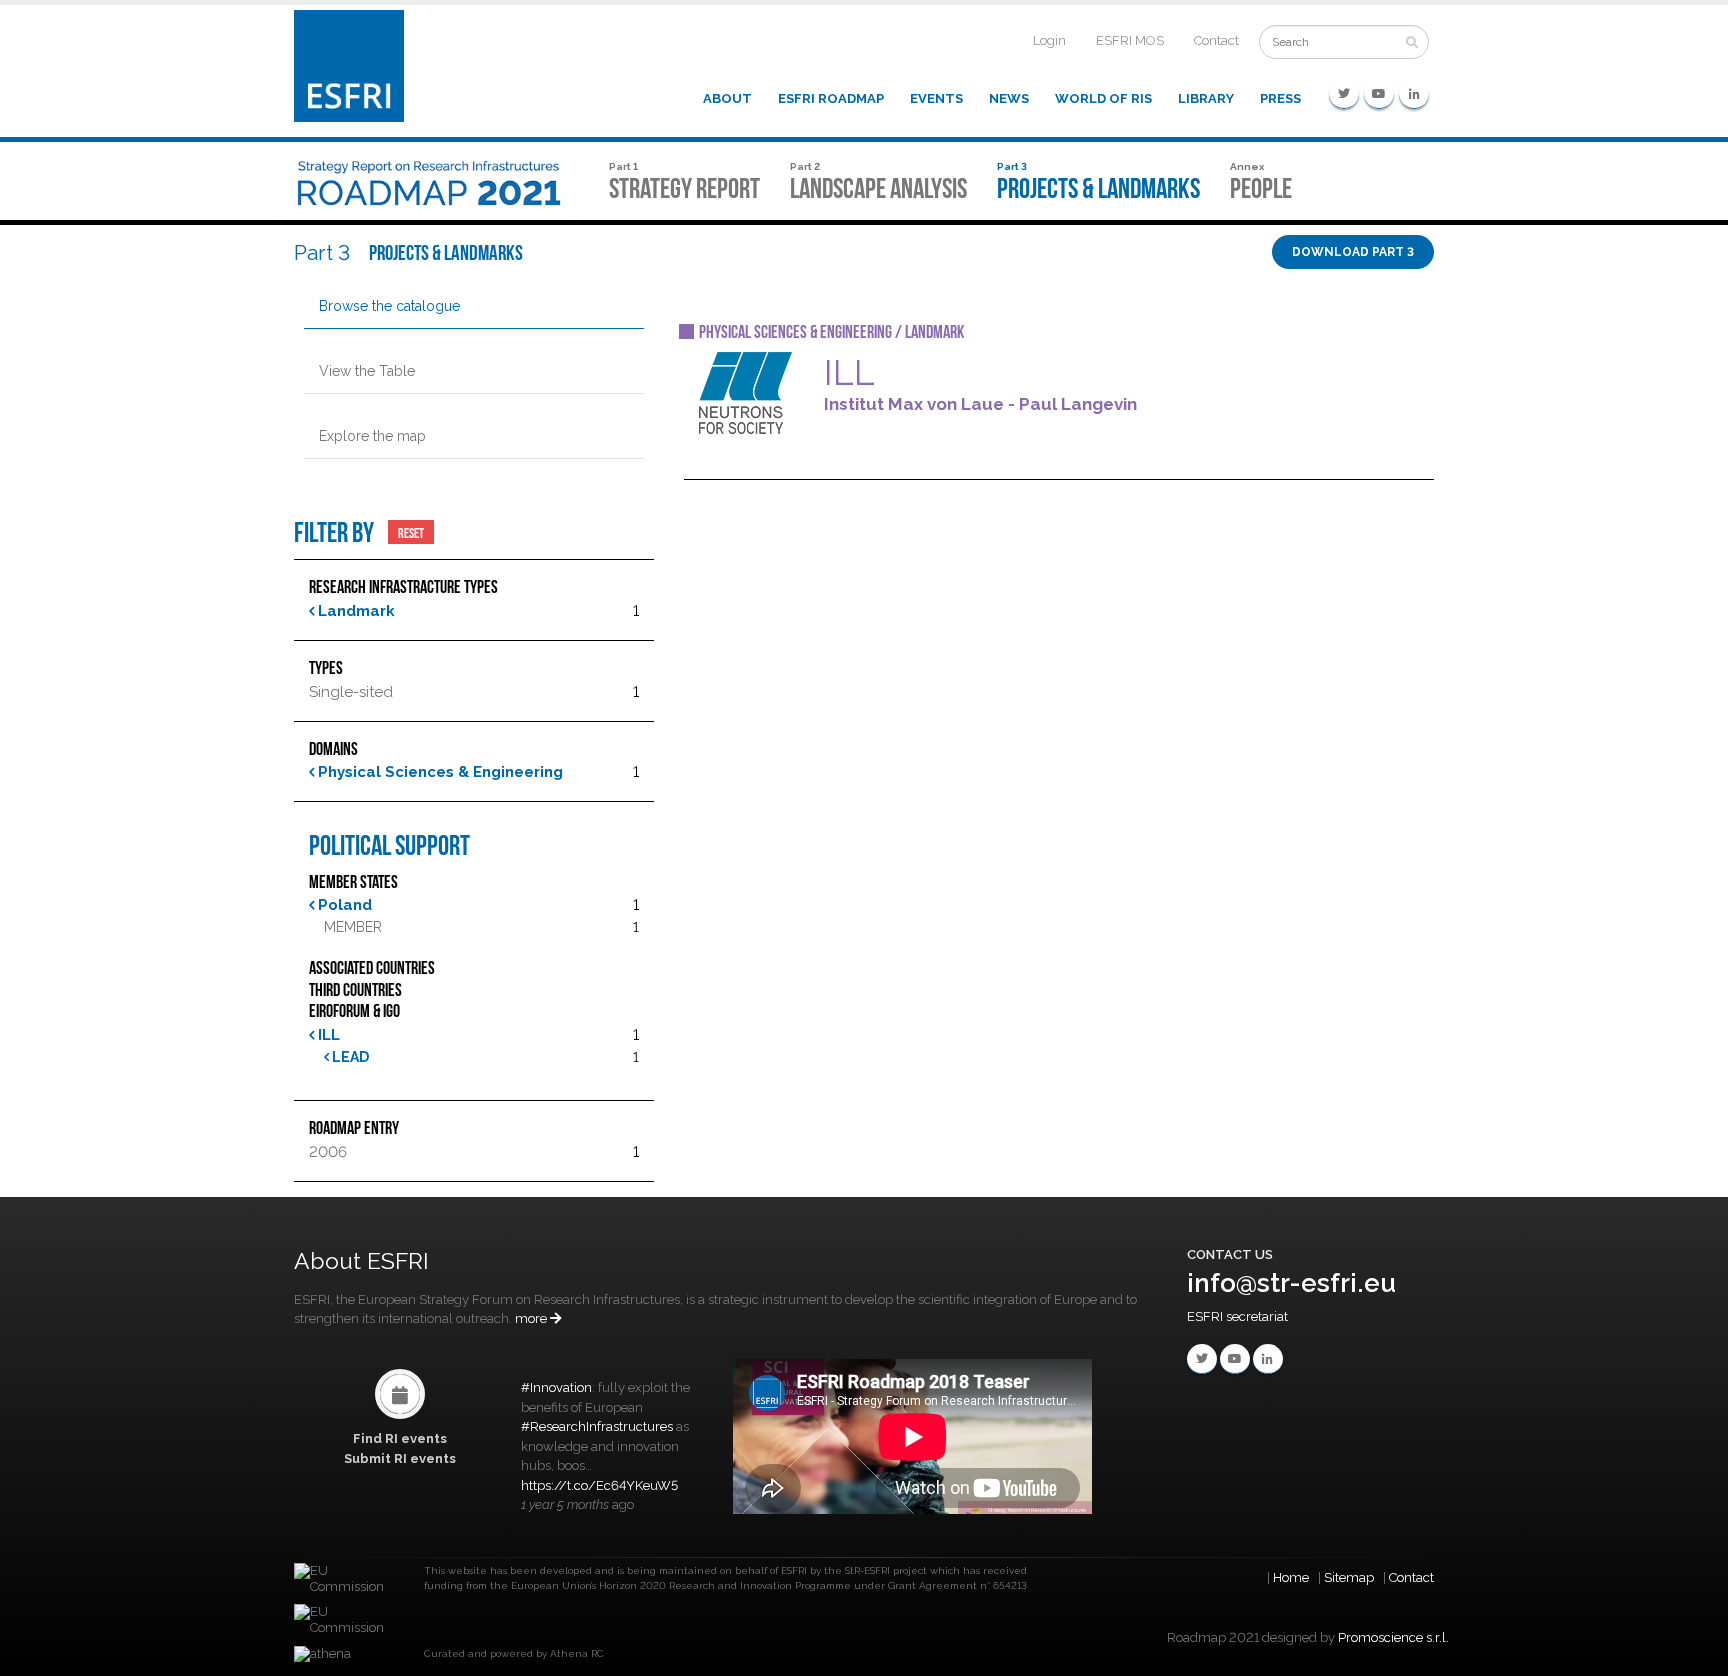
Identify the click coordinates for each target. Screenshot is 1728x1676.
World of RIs (1103, 98)
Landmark (354, 611)
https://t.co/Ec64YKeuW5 (599, 1485)
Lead (349, 1057)
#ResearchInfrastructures (597, 1426)
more (532, 1318)
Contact (1216, 40)
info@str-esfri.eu (1291, 1283)
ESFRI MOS (1130, 40)
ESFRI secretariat (1237, 1316)
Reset (411, 532)
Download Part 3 (1353, 252)
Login (1049, 40)
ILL (327, 1035)
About (727, 98)
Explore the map (372, 436)
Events (936, 98)
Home (1291, 1577)
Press (1280, 98)
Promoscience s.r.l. (1393, 1637)
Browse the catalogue (389, 306)
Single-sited (351, 692)
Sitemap (1349, 1577)
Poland (343, 905)
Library (1206, 98)
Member (353, 927)
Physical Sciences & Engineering (438, 772)
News (1009, 98)
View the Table (367, 371)
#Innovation (556, 1387)
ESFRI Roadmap (831, 98)
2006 (328, 1152)
